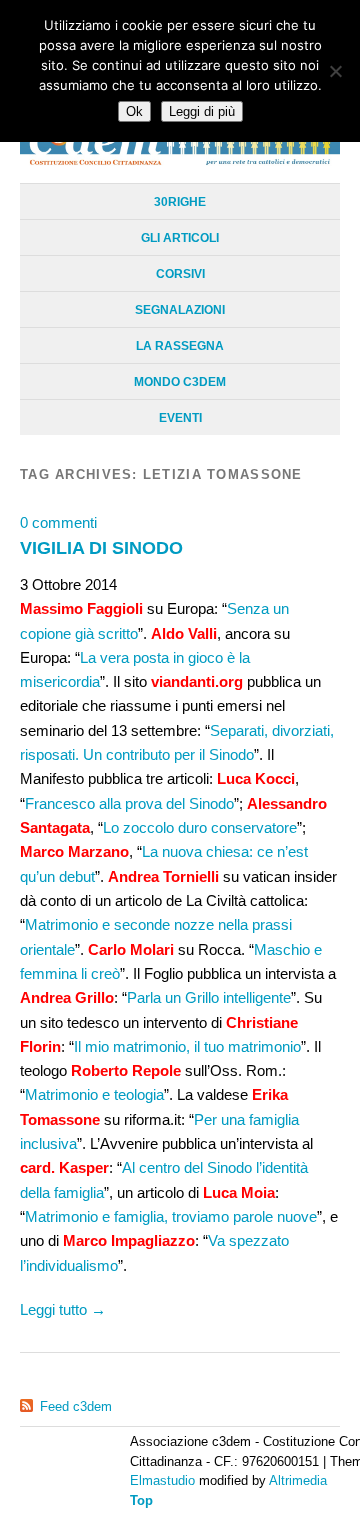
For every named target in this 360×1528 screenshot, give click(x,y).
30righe (180, 202)
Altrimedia (298, 1480)
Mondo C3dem (180, 382)
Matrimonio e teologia (94, 1094)
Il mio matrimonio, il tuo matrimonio (187, 1046)
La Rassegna (180, 346)
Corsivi (180, 274)
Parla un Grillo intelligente (209, 997)
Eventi (180, 418)
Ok (134, 111)
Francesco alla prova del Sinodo (129, 803)
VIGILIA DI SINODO (101, 547)
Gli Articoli (180, 238)
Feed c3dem (76, 1406)
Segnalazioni (180, 310)
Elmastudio (162, 1480)
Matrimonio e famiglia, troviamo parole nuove (171, 1216)
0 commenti (58, 522)
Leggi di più (202, 111)
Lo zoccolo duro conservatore (200, 827)
